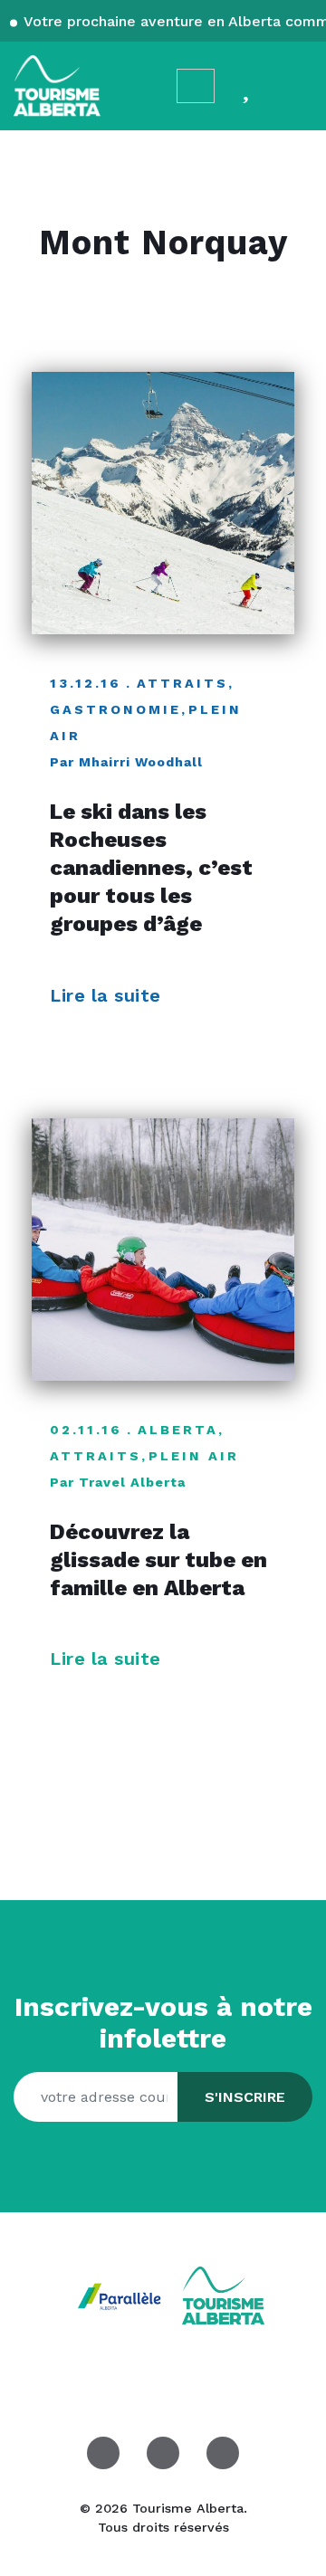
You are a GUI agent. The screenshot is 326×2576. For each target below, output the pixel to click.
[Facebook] (103, 2453)
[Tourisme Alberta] (57, 86)
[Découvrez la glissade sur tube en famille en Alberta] (163, 1250)
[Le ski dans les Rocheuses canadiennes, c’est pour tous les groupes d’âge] (163, 503)
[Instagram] (163, 2453)
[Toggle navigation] (295, 86)
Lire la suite (108, 995)
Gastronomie (115, 709)
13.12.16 (86, 683)
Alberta (178, 1430)
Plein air (194, 1456)
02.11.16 (86, 1430)
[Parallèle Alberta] (122, 2294)
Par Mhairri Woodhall (126, 762)
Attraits (182, 683)
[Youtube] (223, 2453)
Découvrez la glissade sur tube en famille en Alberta (158, 1560)
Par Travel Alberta (118, 1482)
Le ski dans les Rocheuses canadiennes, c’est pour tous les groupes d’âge (151, 868)
